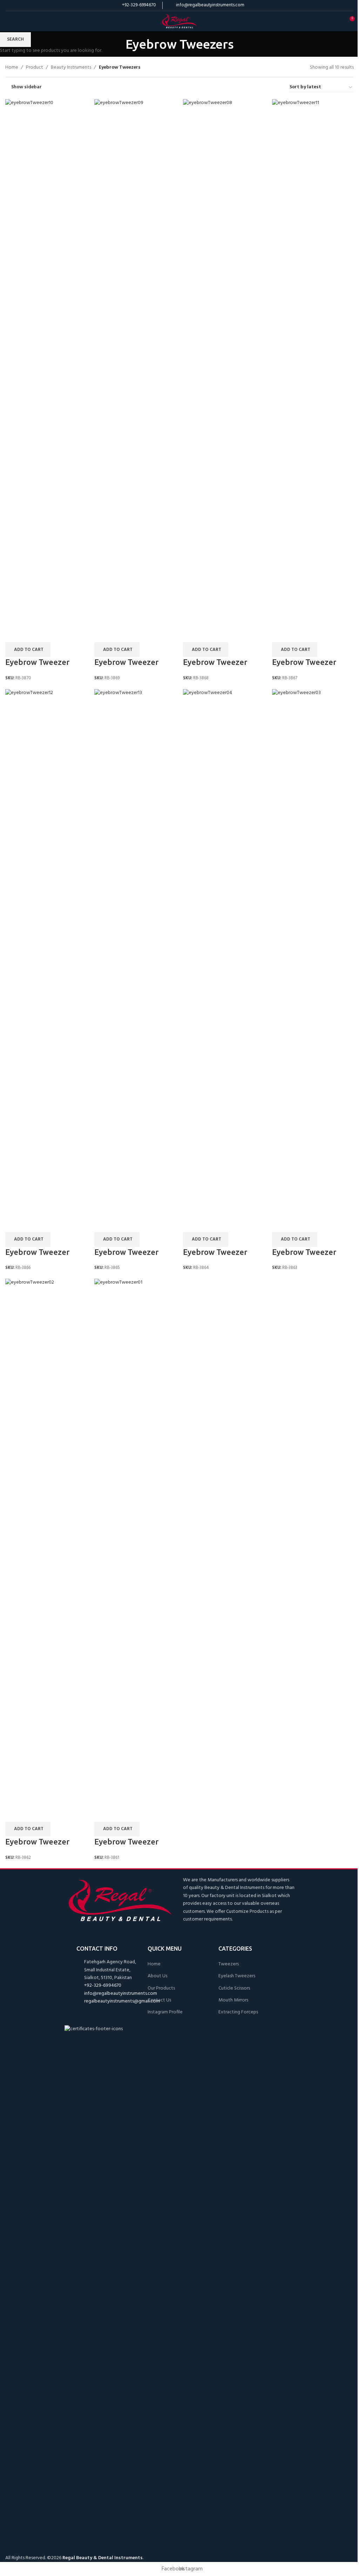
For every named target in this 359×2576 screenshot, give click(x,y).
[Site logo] (179, 21)
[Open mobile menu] (8, 21)
